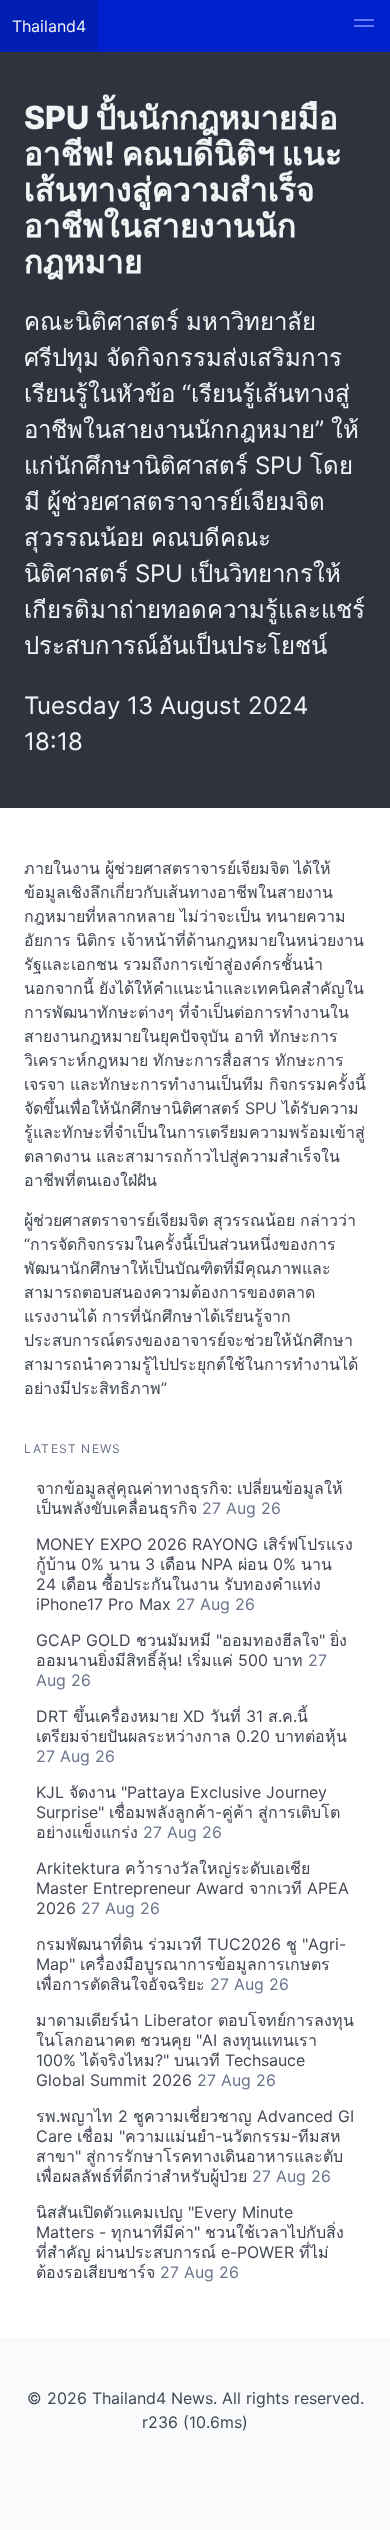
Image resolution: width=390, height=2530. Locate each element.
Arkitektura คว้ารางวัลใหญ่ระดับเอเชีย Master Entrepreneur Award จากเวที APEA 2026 (192, 1888)
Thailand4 (49, 26)
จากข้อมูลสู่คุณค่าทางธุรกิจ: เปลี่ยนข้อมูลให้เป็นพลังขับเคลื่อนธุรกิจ (189, 1498)
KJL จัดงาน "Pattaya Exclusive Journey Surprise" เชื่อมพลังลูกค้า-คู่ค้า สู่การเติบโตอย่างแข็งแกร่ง (188, 1812)
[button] (364, 26)
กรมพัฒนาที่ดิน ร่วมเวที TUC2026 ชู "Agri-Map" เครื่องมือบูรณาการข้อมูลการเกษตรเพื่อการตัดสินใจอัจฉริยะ (191, 1964)
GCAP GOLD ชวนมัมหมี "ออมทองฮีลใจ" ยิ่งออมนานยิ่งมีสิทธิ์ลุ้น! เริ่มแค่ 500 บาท (191, 1660)
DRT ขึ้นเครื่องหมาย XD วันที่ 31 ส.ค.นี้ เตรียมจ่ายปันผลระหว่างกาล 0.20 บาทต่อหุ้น (191, 1736)
